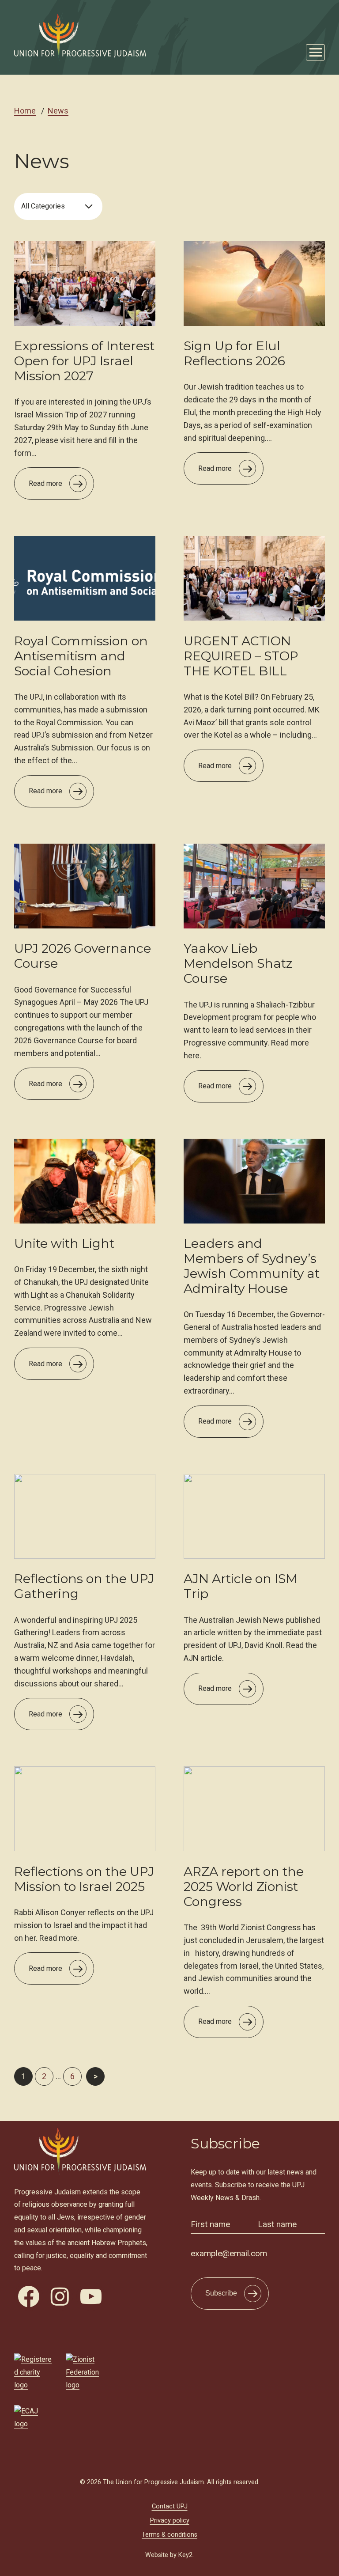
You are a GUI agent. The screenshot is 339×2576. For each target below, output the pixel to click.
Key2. (186, 2555)
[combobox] (58, 206)
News (58, 111)
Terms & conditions (169, 2535)
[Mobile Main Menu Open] (315, 52)
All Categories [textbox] (43, 206)
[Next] (95, 2076)
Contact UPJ (170, 2506)
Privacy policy (170, 2521)
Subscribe (221, 2293)
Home (25, 111)
